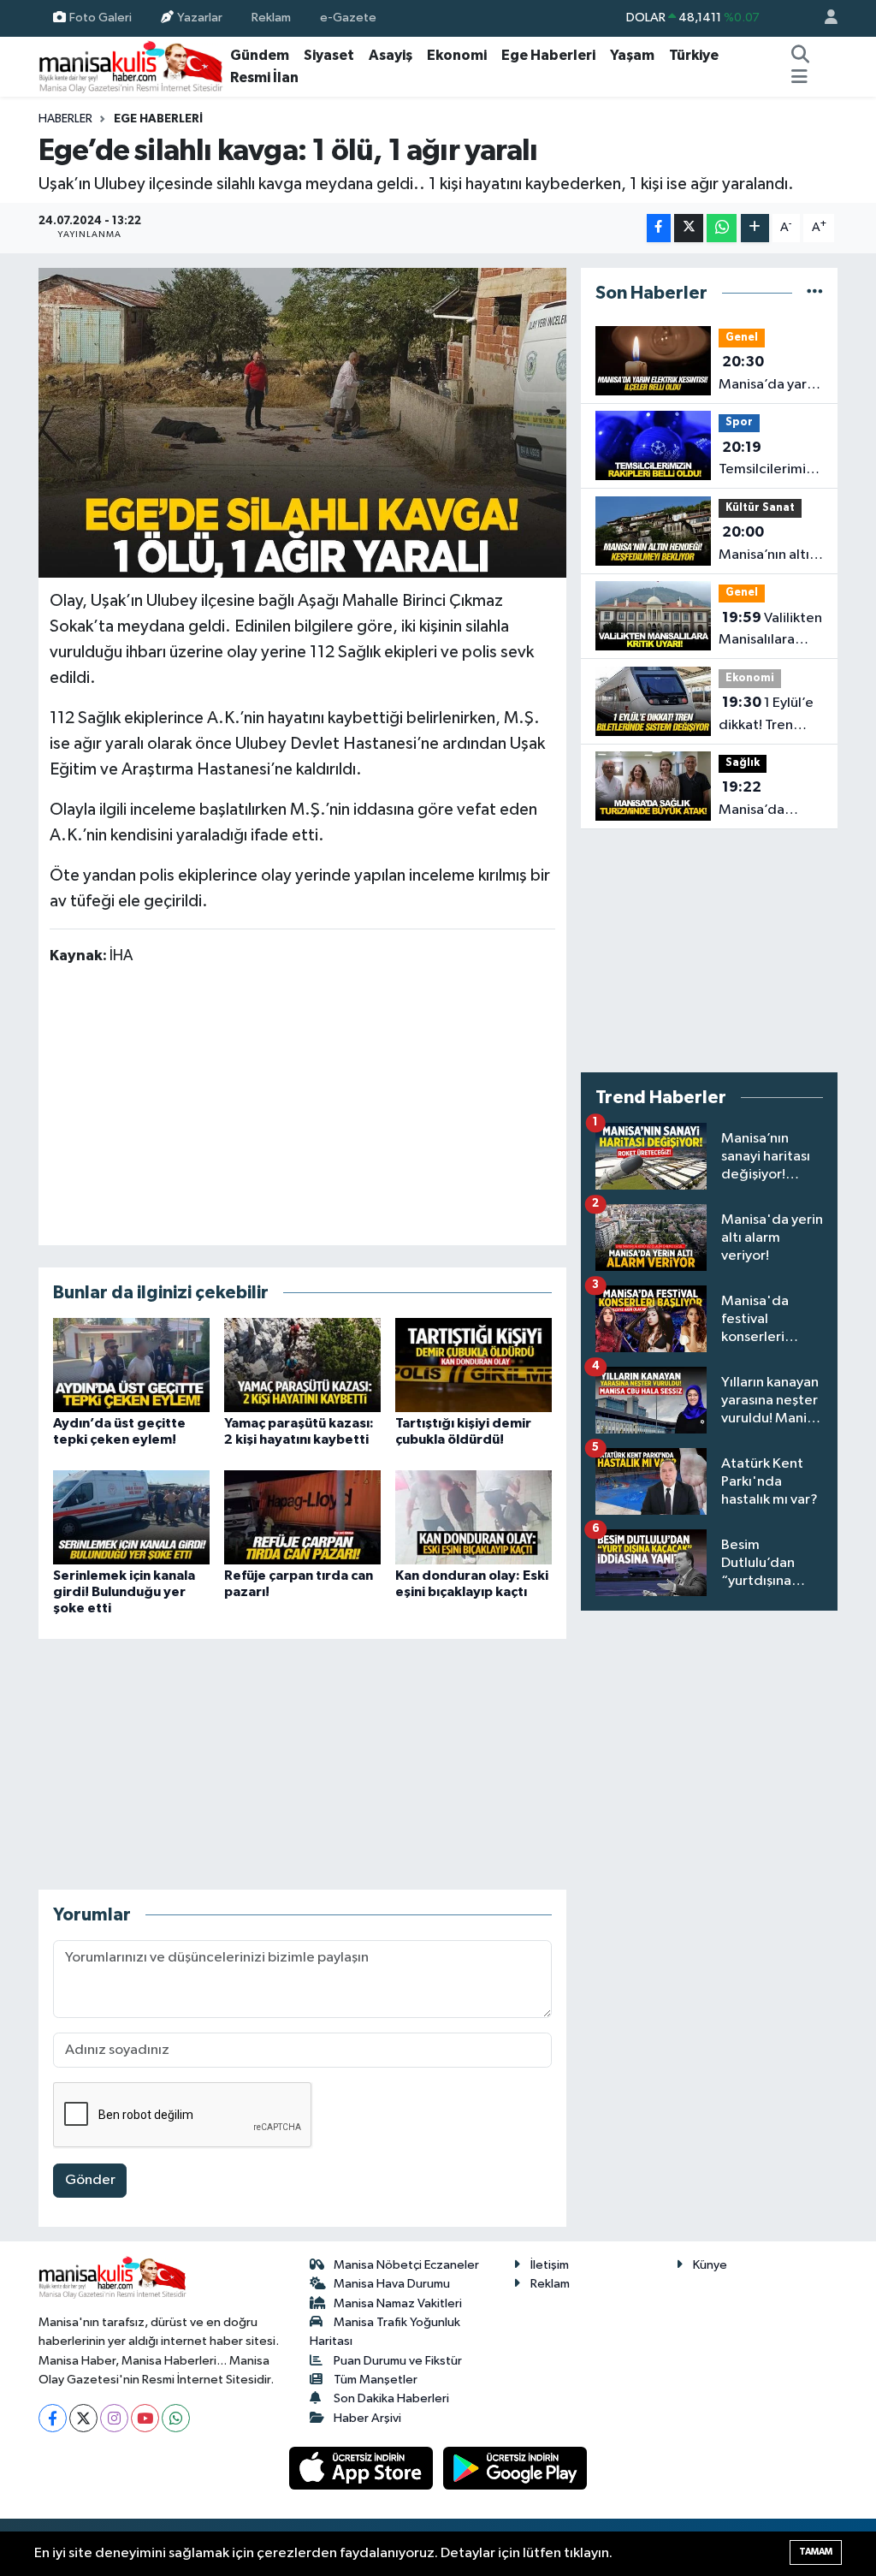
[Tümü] (815, 293)
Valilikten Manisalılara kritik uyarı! (770, 631)
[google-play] (515, 2468)
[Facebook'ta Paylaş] (659, 228)
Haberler (65, 119)
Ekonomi (457, 55)
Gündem (260, 55)
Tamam (816, 2552)
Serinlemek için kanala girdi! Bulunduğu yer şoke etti (124, 1592)
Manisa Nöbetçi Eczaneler (406, 2265)
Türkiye (694, 55)
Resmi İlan (264, 77)
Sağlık (743, 763)
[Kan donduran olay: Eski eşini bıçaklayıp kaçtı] (474, 1517)
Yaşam (632, 55)
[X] (83, 2418)
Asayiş (391, 55)
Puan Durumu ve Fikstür (398, 2361)
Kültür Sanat (760, 508)
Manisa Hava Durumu (392, 2284)
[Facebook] (53, 2418)
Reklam (271, 18)
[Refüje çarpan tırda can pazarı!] (302, 1517)
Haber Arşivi (367, 2418)
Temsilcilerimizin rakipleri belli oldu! (772, 460)
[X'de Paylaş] (689, 228)
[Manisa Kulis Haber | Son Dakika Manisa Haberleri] (131, 66)
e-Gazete (348, 18)
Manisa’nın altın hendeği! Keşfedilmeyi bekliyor (768, 545)
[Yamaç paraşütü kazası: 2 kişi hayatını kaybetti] (302, 1365)
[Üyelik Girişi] (824, 18)
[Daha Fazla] (755, 228)
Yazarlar (200, 18)
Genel (742, 338)
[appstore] (363, 2468)
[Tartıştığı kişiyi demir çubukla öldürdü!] (474, 1365)
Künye (710, 2265)
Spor (739, 422)
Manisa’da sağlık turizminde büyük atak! (755, 800)
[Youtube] (145, 2418)
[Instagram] (114, 2418)
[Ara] (801, 56)
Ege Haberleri (548, 55)
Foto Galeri (101, 18)
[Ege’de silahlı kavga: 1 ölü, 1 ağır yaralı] (302, 423)
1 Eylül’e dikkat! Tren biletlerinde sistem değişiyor (766, 715)
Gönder (90, 2180)
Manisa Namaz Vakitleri (398, 2303)
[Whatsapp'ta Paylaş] (722, 228)
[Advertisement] (302, 1104)
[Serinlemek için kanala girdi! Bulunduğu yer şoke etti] (131, 1517)
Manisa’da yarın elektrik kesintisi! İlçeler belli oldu (768, 375)
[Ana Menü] (799, 78)
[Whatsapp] (176, 2418)
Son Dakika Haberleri (391, 2398)
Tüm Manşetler (376, 2380)
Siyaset (329, 55)
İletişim (550, 2265)
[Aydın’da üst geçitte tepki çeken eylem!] (131, 1365)
